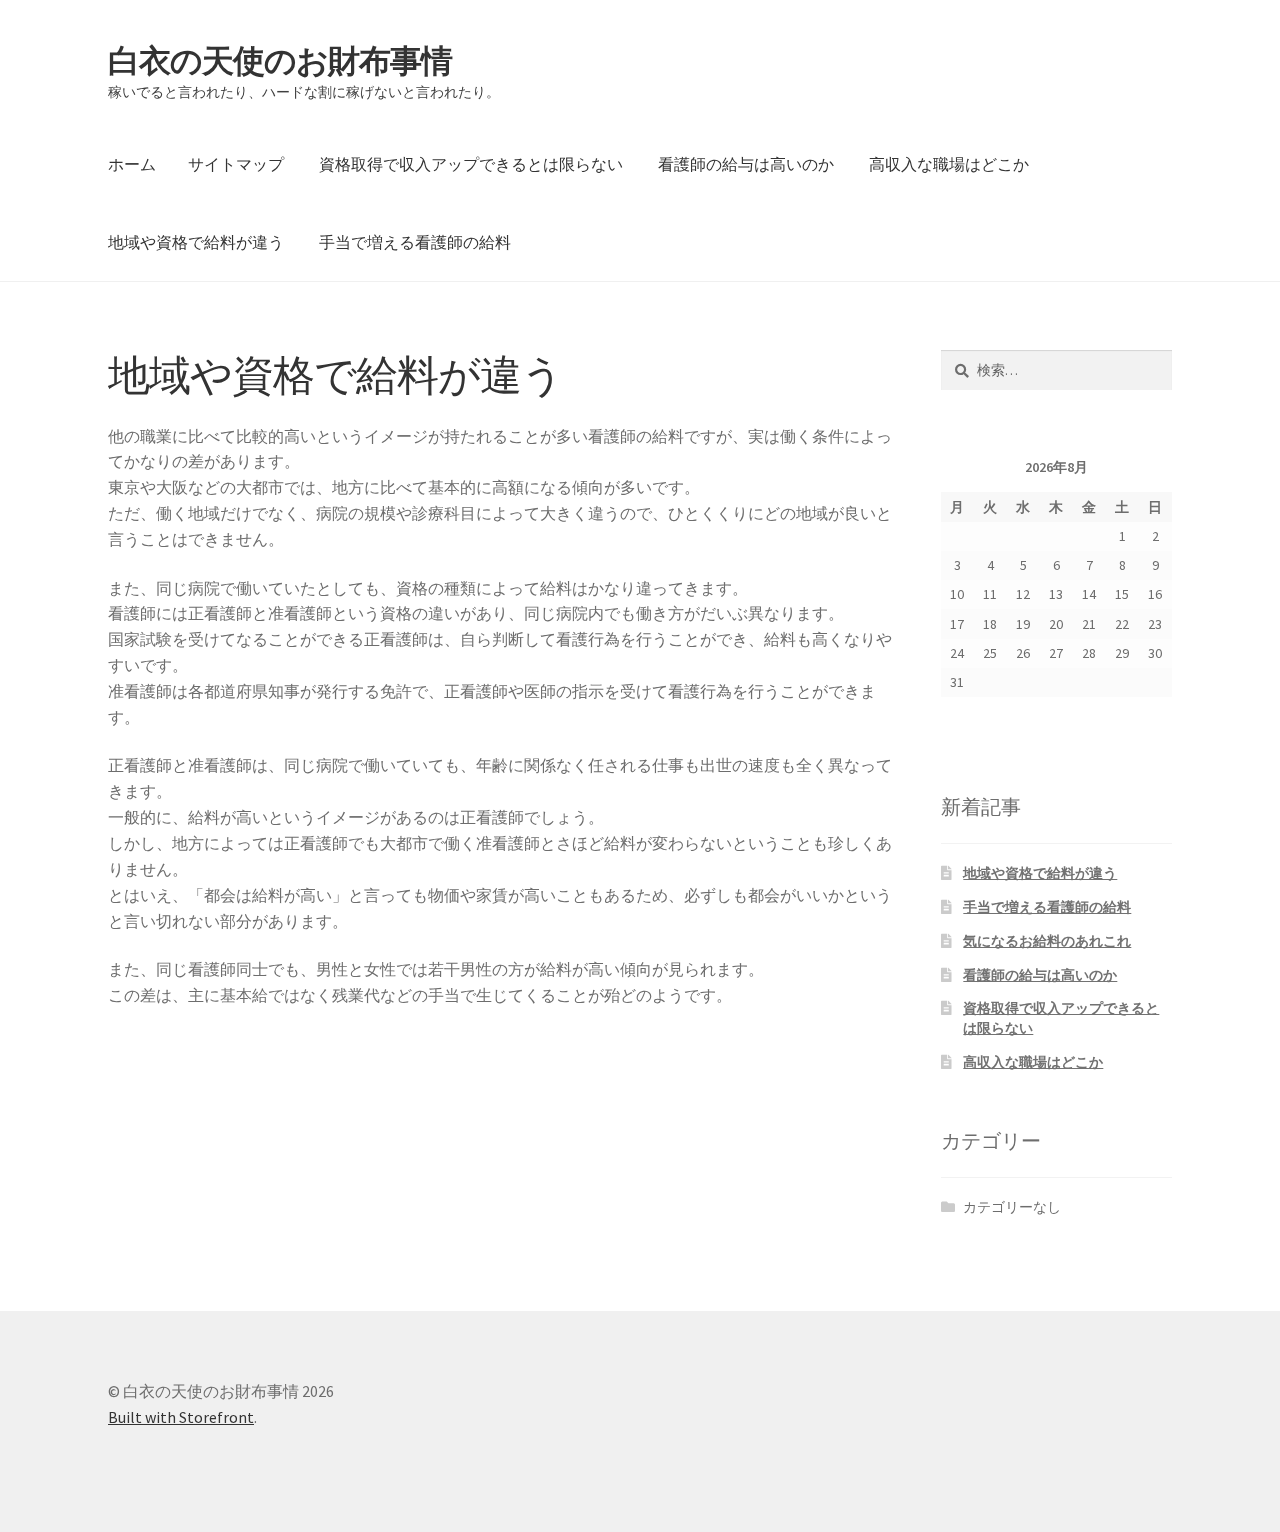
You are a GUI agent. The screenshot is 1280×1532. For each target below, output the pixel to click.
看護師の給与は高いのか (746, 164)
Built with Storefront (181, 1417)
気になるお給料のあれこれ (1047, 941)
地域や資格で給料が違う (196, 242)
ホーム (132, 164)
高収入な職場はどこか (949, 164)
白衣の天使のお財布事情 (280, 61)
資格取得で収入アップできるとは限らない (471, 164)
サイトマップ (236, 164)
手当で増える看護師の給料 (415, 242)
